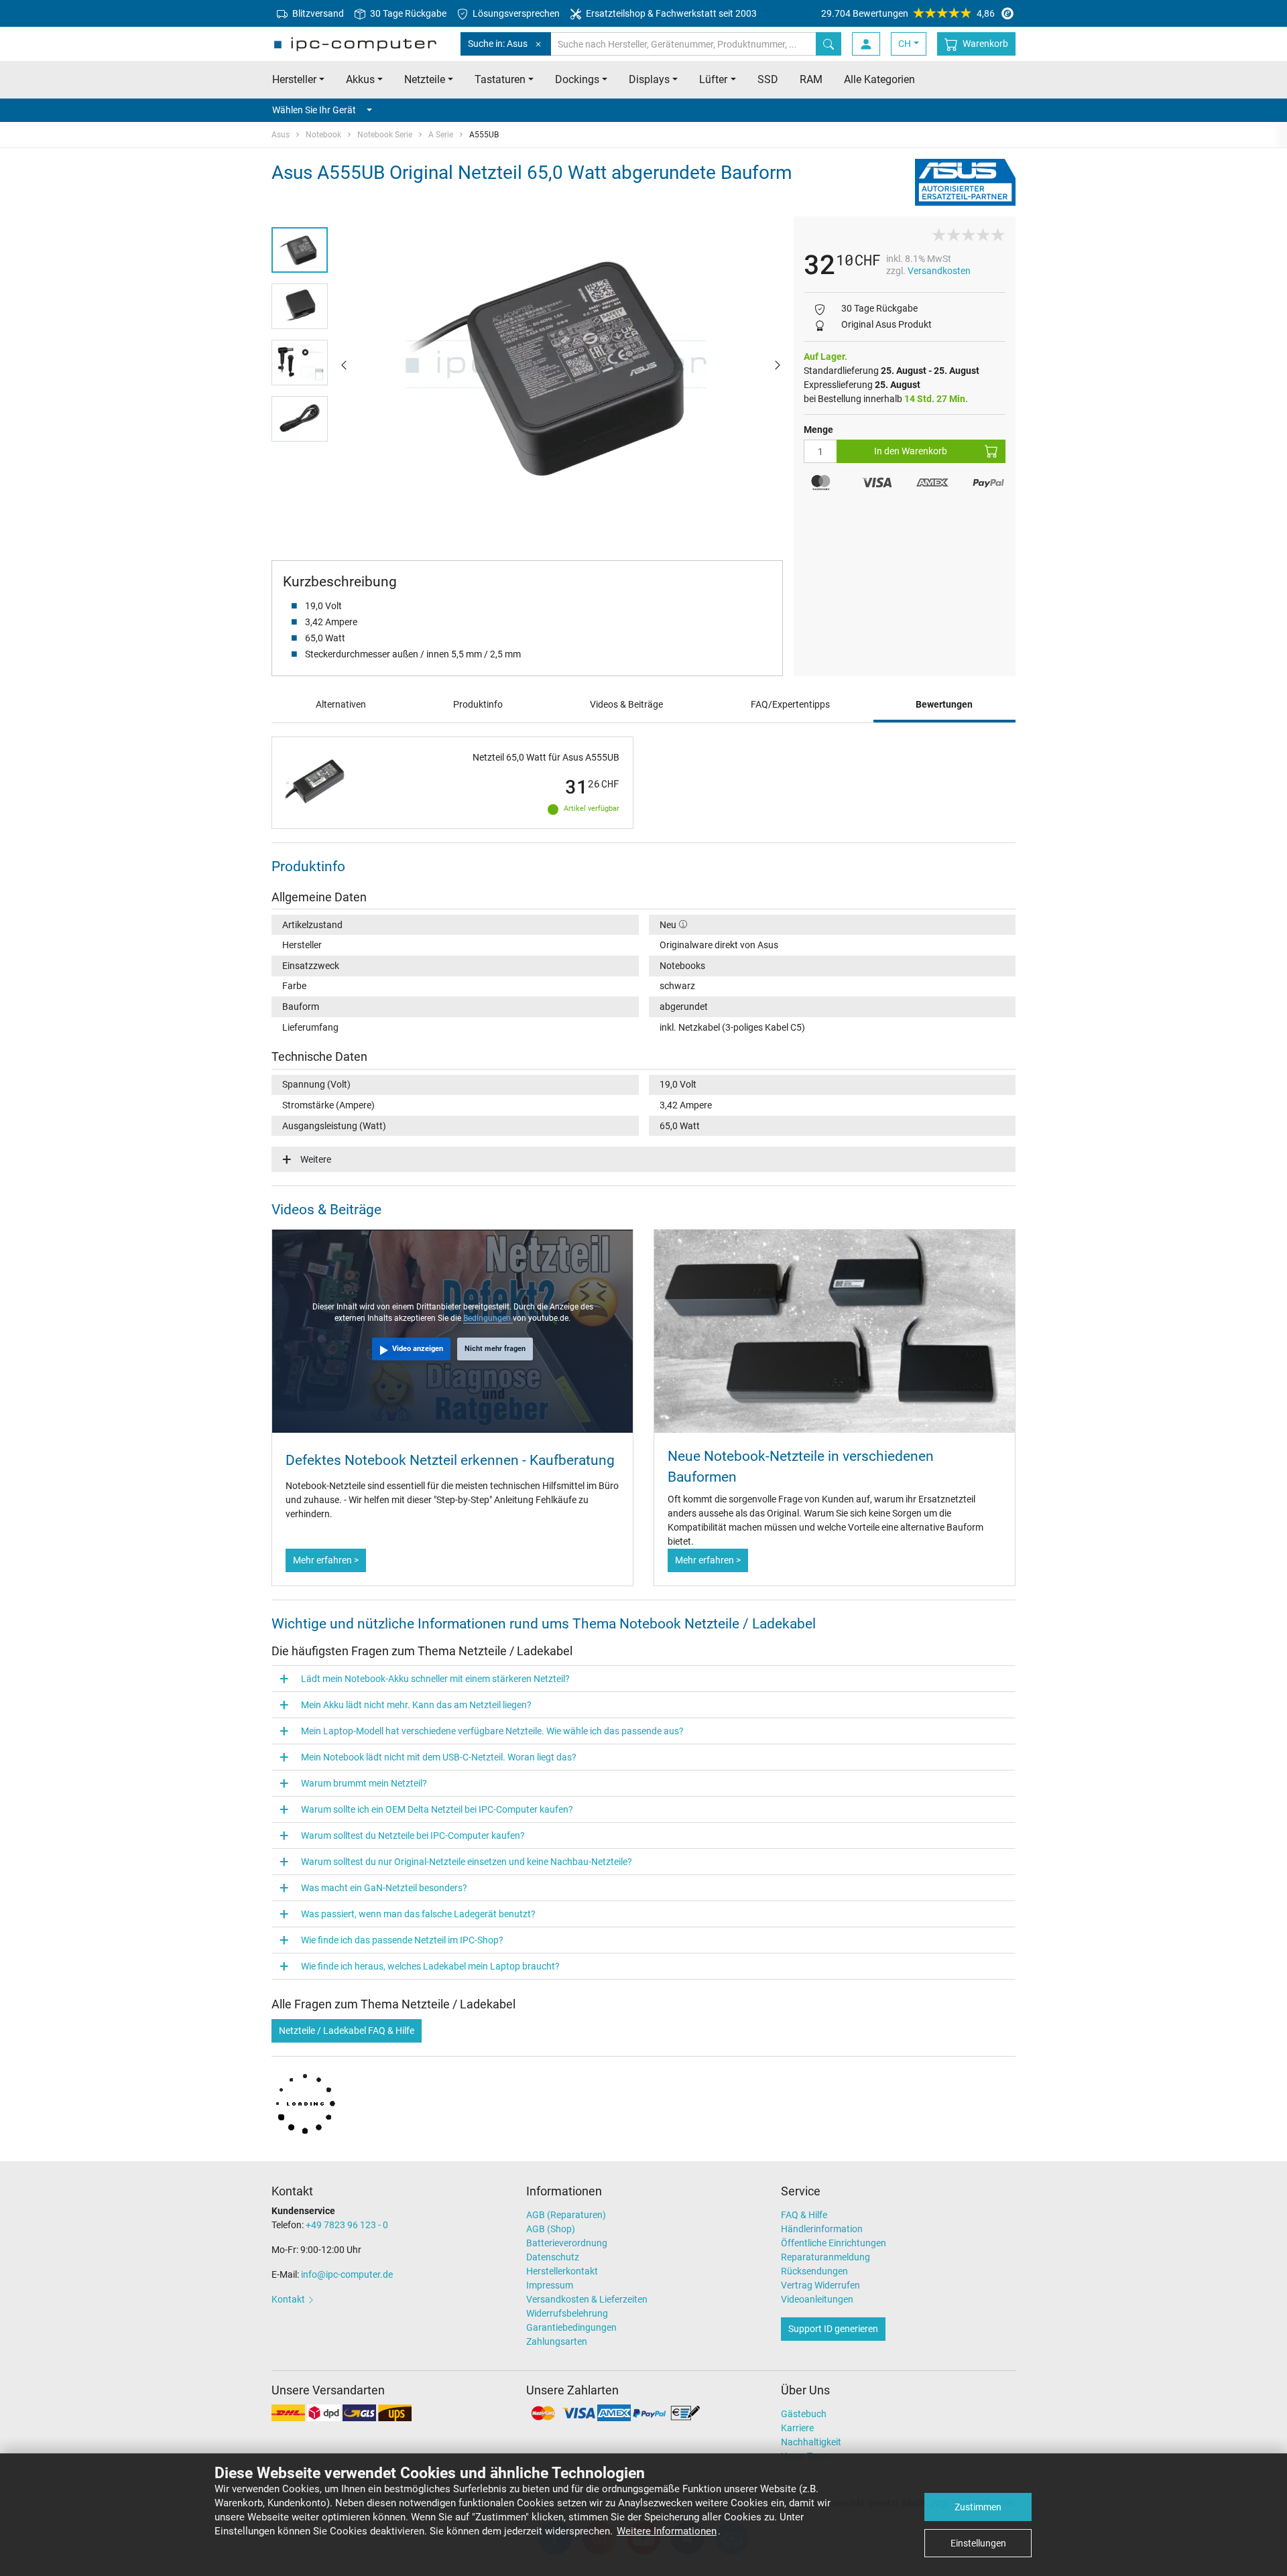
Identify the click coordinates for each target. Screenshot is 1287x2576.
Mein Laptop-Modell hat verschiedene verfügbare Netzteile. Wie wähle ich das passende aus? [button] (492, 1731)
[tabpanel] (561, 364)
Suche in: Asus (498, 44)
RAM (811, 79)
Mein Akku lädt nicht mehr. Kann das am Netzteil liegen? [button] (416, 1705)
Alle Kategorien (879, 79)
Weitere (316, 1159)
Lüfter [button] (713, 79)
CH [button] (905, 44)
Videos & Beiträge (626, 704)
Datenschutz (553, 2257)
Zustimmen (978, 2507)
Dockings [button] (577, 79)
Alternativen (341, 704)
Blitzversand (317, 13)
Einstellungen (978, 2543)
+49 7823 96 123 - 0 (347, 2225)
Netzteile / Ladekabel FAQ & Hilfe (347, 2031)
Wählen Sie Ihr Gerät (314, 110)
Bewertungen (944, 704)
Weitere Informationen (667, 2531)
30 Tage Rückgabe (407, 13)
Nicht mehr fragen (495, 1349)
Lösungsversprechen (515, 13)
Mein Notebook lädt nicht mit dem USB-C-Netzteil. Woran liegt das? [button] (439, 1757)
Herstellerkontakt (562, 2271)
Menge (818, 430)
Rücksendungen (814, 2271)
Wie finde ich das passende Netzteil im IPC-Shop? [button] (402, 1940)
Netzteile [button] (425, 79)
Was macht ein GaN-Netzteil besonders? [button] (384, 1888)
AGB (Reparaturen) (566, 2215)
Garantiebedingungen (571, 2327)
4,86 (908, 13)
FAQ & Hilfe (804, 2215)
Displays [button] (649, 79)
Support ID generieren (833, 2329)
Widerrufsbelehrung (567, 2313)
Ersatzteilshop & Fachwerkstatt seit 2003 (670, 13)
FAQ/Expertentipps (790, 704)
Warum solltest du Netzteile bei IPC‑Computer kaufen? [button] (413, 1836)
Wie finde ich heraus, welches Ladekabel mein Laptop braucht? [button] (430, 1966)
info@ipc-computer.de (347, 2274)
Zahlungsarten (557, 2341)
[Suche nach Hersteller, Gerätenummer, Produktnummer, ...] (829, 44)
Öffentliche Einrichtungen (834, 2243)
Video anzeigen (418, 1349)
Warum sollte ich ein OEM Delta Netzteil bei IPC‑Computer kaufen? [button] (437, 1809)
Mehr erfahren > (326, 1560)
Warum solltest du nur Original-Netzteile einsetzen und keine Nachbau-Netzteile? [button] (467, 1862)
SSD (768, 79)
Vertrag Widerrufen (820, 2285)
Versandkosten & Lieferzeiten (587, 2299)
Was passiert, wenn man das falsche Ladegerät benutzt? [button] (418, 1914)
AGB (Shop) (551, 2229)
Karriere (797, 2428)
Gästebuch (804, 2414)
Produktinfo (478, 704)
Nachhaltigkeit (811, 2442)
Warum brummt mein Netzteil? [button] (364, 1783)
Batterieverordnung (567, 2243)
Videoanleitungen (817, 2299)
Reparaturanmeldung (825, 2257)
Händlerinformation (822, 2229)
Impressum (550, 2285)
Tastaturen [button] (500, 79)
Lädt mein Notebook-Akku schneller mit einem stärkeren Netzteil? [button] (435, 1679)
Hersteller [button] (294, 79)
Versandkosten (939, 271)
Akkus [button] (360, 79)
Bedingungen (488, 1318)
